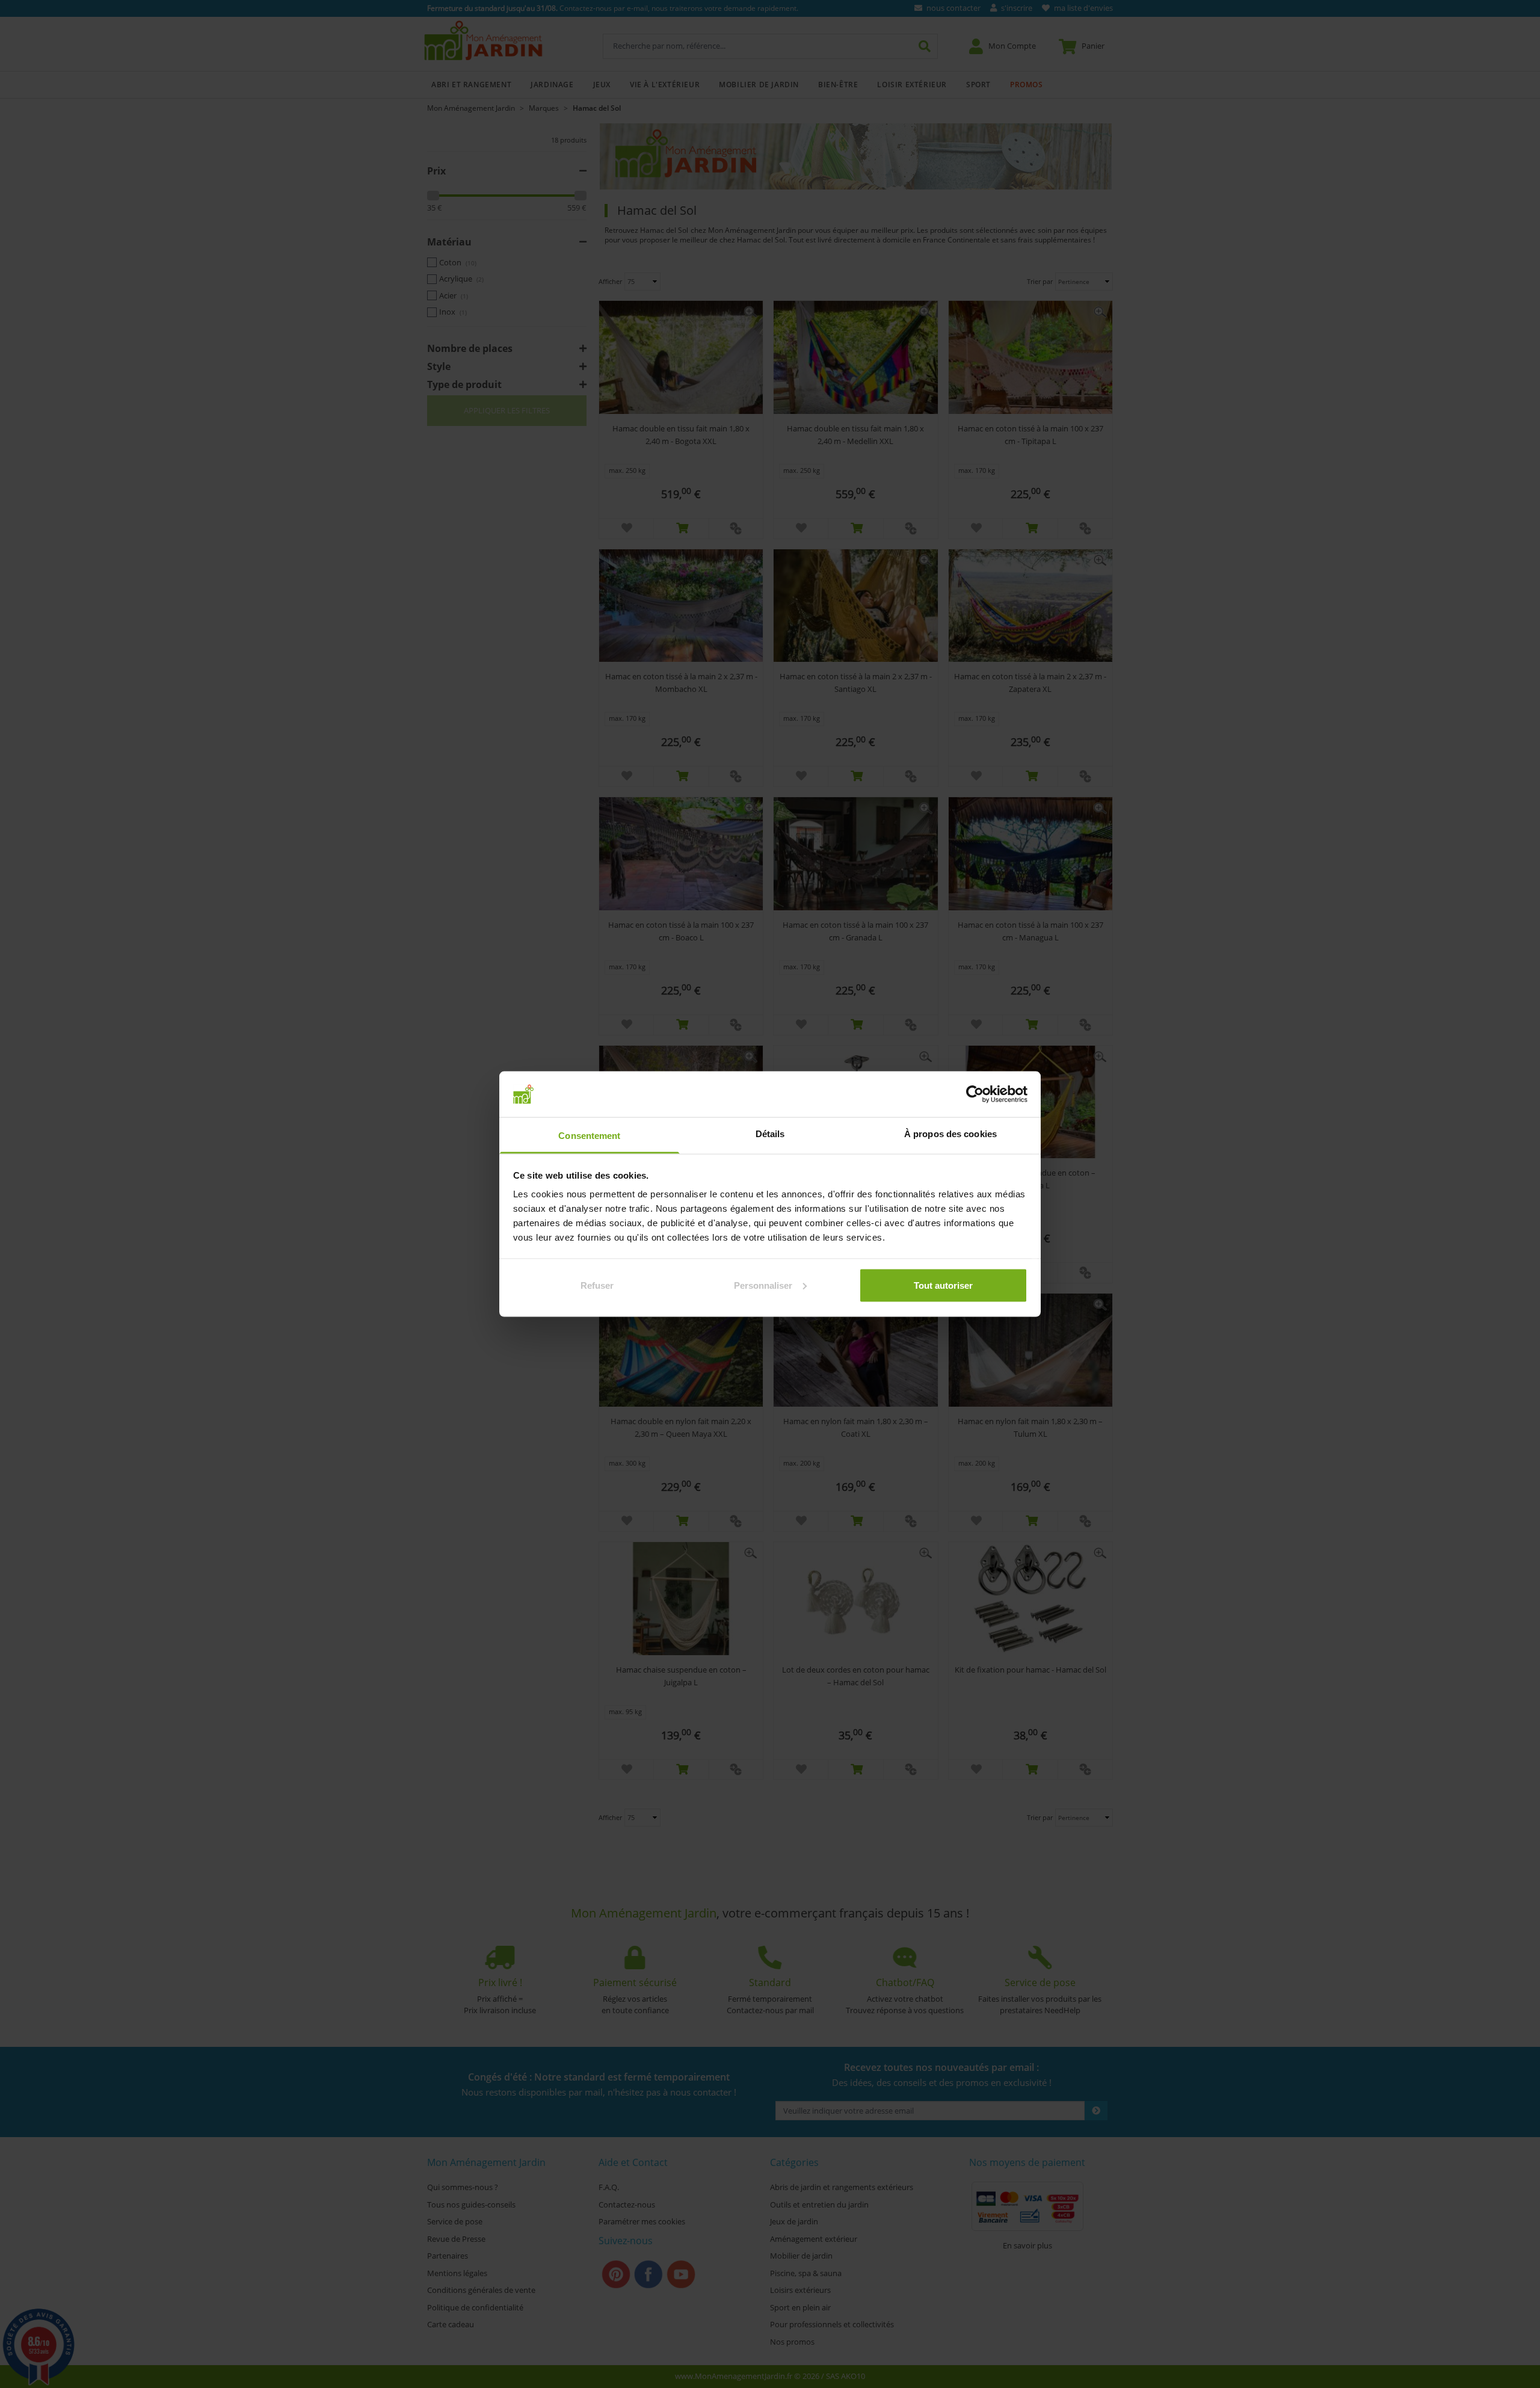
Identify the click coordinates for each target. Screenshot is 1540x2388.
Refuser (597, 1285)
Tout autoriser (943, 1285)
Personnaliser (763, 1285)
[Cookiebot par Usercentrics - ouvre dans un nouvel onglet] (975, 1094)
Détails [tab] (770, 1134)
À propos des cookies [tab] (950, 1134)
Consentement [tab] (589, 1136)
